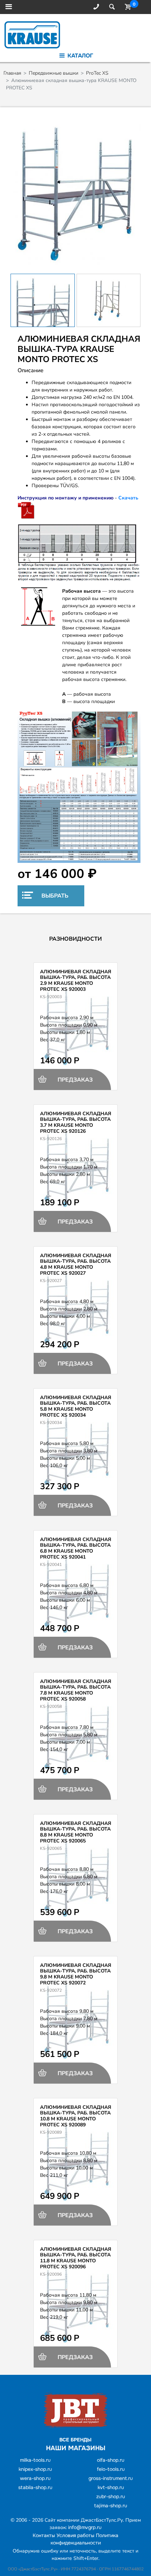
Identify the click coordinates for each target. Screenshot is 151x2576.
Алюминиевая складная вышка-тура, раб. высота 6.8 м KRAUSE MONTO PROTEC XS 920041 (76, 1548)
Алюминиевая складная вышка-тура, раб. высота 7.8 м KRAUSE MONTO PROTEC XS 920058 (76, 1690)
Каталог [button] (79, 56)
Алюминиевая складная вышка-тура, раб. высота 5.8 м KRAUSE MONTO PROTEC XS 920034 (76, 1406)
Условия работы (75, 2535)
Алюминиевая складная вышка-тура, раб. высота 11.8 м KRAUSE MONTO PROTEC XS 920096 (76, 2258)
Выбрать (54, 896)
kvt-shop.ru (111, 2487)
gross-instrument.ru (111, 2478)
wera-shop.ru (35, 2478)
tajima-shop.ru (111, 2506)
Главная (12, 73)
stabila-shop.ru (35, 2487)
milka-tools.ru (35, 2460)
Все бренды (75, 2440)
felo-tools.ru (111, 2469)
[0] (126, 7)
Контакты (44, 2535)
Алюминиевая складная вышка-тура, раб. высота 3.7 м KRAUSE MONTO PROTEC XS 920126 (76, 1122)
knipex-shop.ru (35, 2469)
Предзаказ (74, 1080)
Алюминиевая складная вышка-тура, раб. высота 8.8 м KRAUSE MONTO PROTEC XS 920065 (76, 1832)
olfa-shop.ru (111, 2460)
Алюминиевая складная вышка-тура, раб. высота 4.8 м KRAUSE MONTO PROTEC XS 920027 (76, 1264)
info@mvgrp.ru (85, 2527)
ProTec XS (97, 73)
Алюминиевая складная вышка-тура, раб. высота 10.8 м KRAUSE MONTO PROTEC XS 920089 (76, 2116)
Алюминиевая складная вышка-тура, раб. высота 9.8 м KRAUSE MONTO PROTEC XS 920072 (76, 1974)
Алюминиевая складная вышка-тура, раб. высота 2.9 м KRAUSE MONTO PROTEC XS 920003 (76, 980)
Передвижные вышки (54, 73)
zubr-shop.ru (111, 2496)
